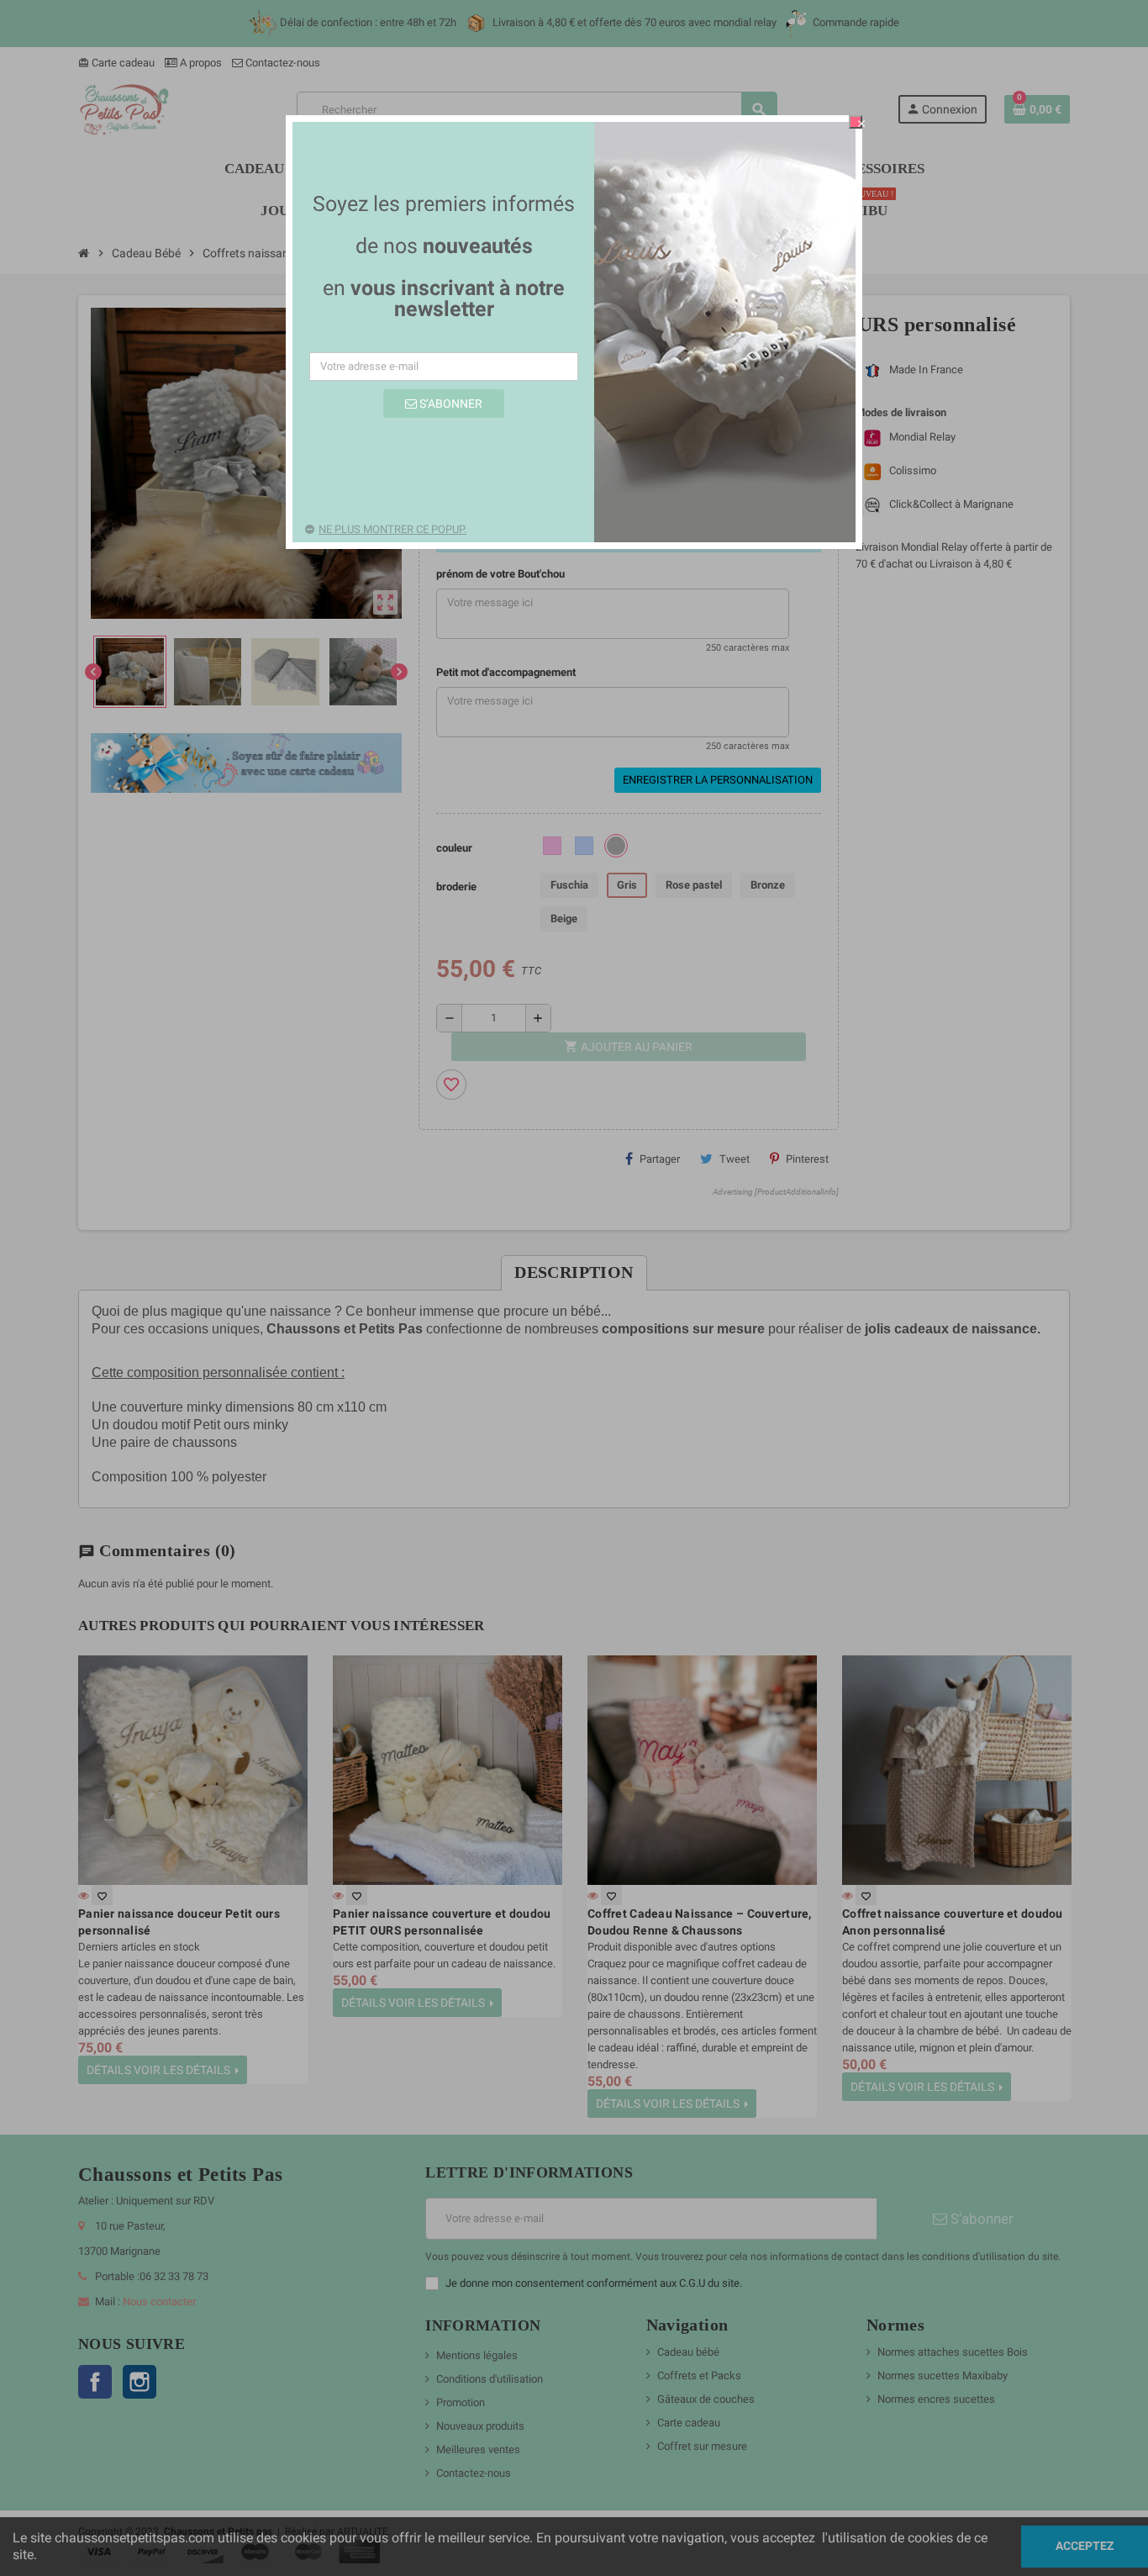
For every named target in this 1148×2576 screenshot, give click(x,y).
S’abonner (450, 404)
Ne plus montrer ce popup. (392, 529)
